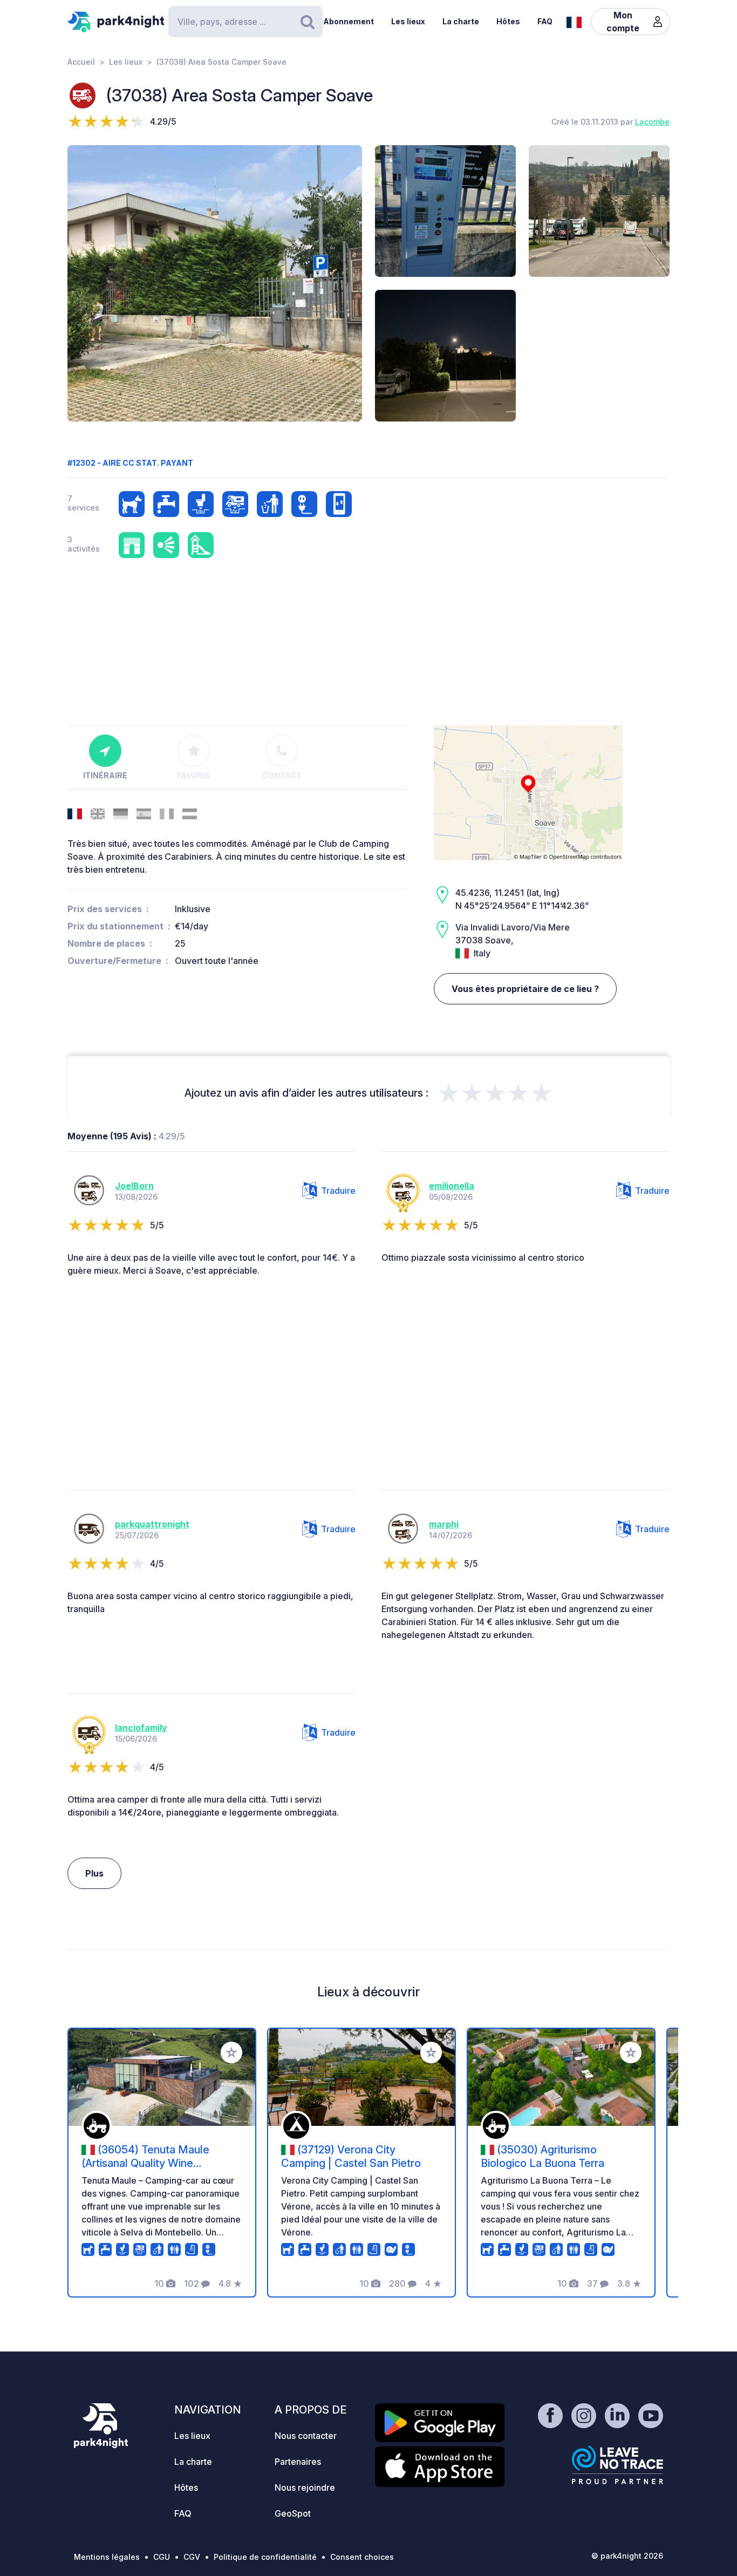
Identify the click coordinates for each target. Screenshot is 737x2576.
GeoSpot (293, 2513)
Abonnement (349, 21)
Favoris (193, 775)
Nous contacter (306, 2436)
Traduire (338, 1191)
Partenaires (298, 2462)
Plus (94, 1873)
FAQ (545, 21)
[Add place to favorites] (231, 2052)
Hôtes (508, 21)
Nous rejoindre (305, 2487)
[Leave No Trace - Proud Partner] (618, 2465)
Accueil (81, 62)
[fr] (574, 21)
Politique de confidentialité (265, 2557)
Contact (282, 775)
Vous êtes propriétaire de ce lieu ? (525, 989)
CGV (192, 2557)
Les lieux (408, 21)
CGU (162, 2557)
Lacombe (652, 122)
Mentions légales (107, 2557)
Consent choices (362, 2557)
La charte (461, 21)
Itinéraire (105, 775)
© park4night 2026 (627, 2556)
